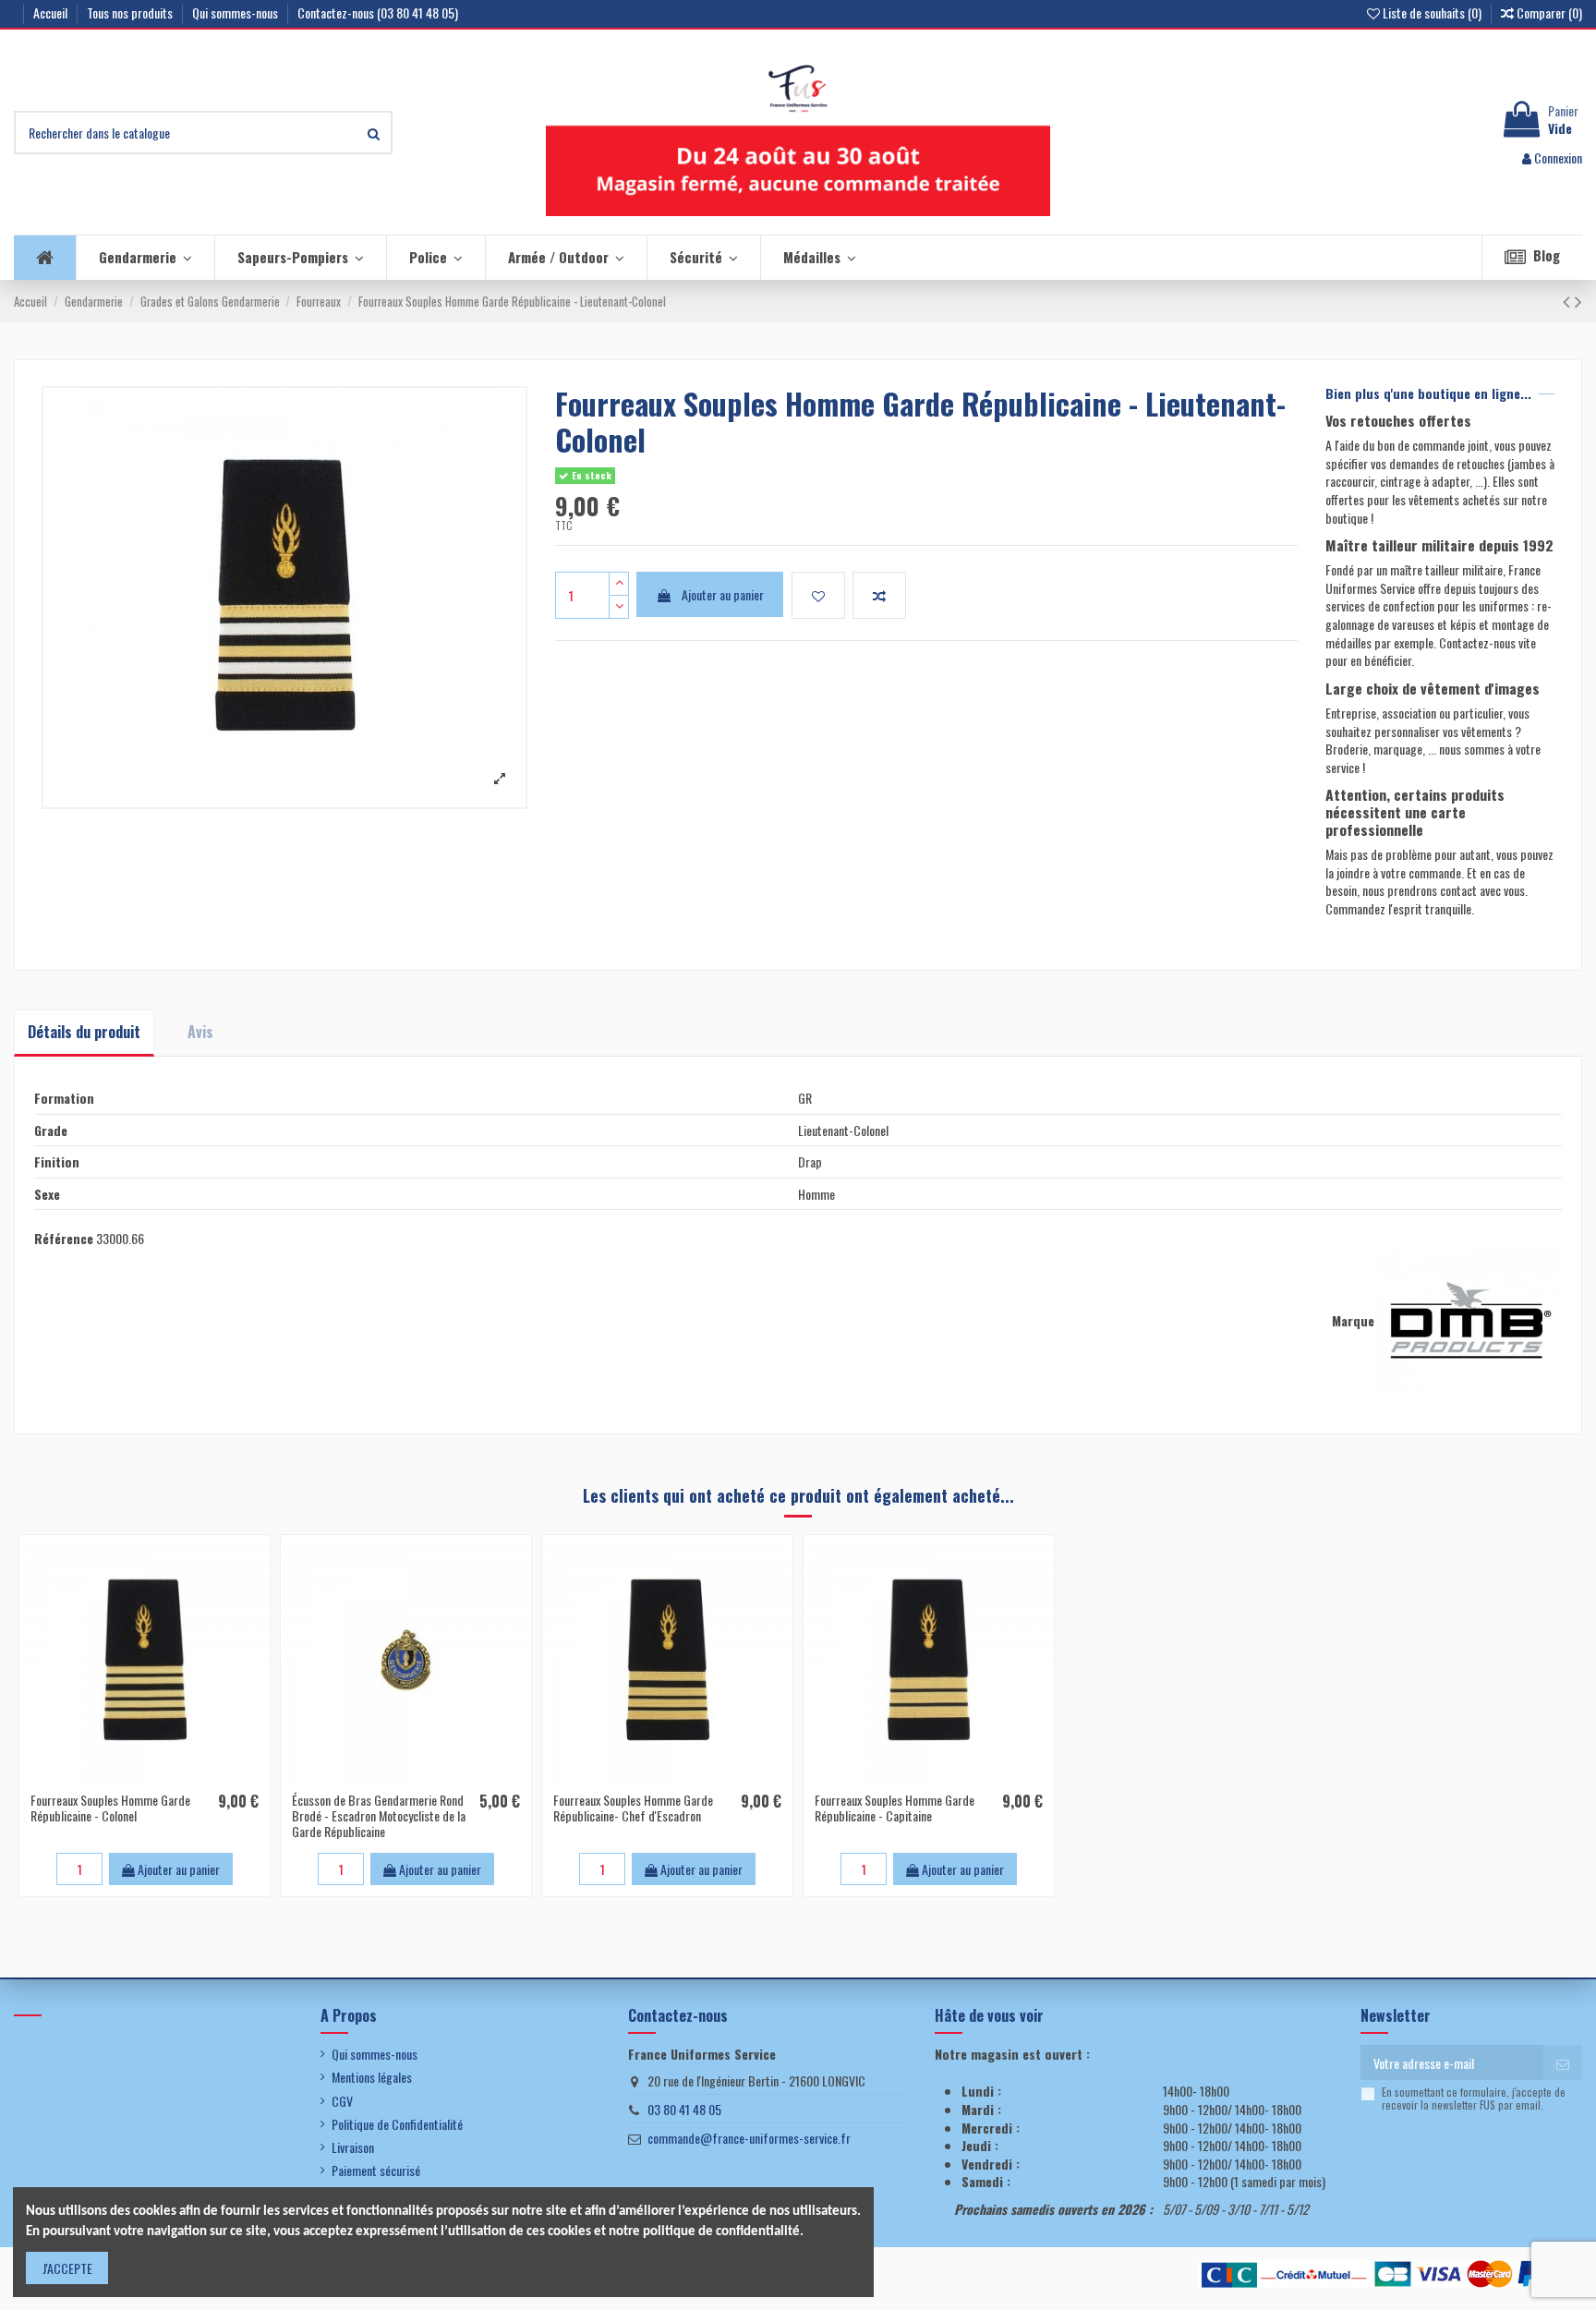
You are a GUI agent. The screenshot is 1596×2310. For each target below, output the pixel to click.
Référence (64, 1239)
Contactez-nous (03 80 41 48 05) (378, 12)
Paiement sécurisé (376, 2171)
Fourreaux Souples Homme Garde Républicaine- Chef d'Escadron (633, 1808)
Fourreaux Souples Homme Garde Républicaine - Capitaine (895, 1808)
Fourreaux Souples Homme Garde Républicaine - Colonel (110, 1808)
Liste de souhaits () (1432, 12)
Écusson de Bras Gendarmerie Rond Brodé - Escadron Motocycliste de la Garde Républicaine (379, 1815)
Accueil (52, 12)
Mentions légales (372, 2077)
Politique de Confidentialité (397, 2124)
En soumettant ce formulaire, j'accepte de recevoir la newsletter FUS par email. (1474, 2099)
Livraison (353, 2147)
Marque (1353, 1321)
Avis (200, 1032)
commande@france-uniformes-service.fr (749, 2138)
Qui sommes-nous (236, 12)
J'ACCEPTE (67, 2268)
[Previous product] (1569, 300)
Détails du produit (84, 1032)
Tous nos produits (131, 12)
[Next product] (1578, 300)
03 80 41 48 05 (684, 2109)
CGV (342, 2101)
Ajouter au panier (723, 594)
